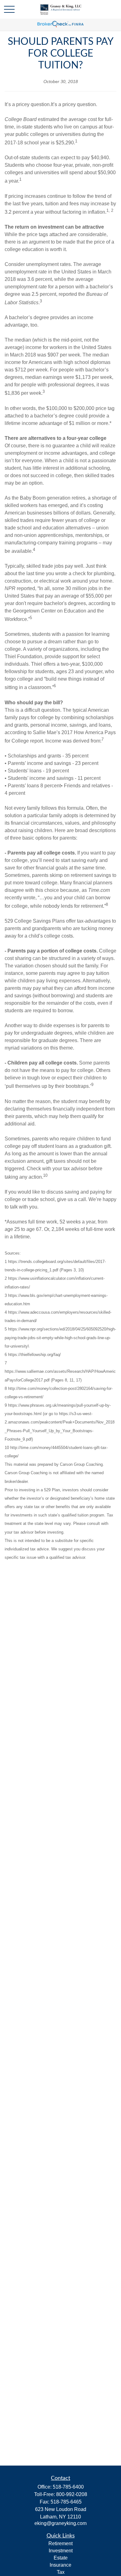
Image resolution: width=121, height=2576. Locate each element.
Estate (61, 2558)
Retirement (60, 2543)
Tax (61, 2572)
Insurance (60, 2565)
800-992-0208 (72, 2494)
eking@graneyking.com (60, 2523)
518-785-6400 (68, 2487)
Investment (61, 2551)
